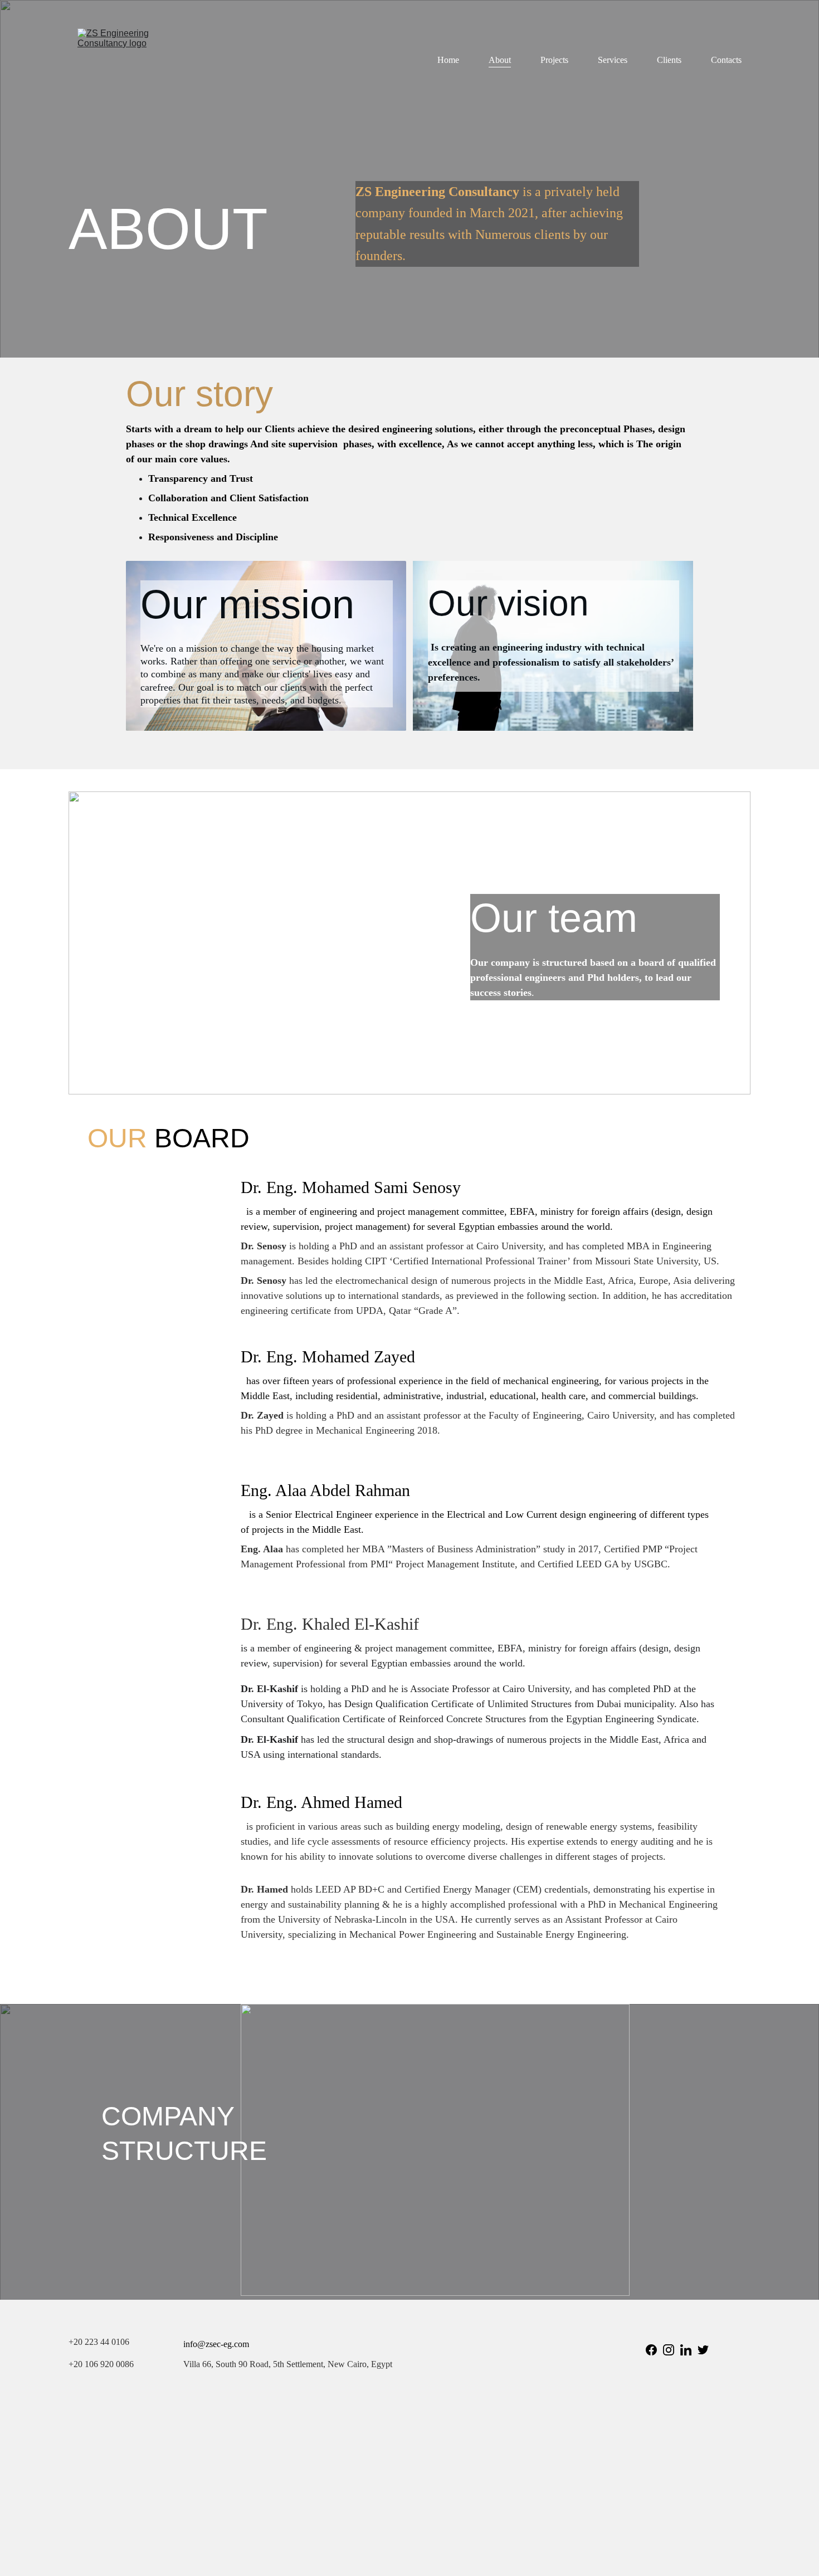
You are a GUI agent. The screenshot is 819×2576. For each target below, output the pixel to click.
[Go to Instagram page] (669, 2350)
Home (448, 60)
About (500, 60)
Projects (554, 60)
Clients (669, 60)
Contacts (726, 60)
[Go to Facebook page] (651, 2350)
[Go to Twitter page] (703, 2350)
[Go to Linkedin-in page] (686, 2350)
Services (613, 60)
